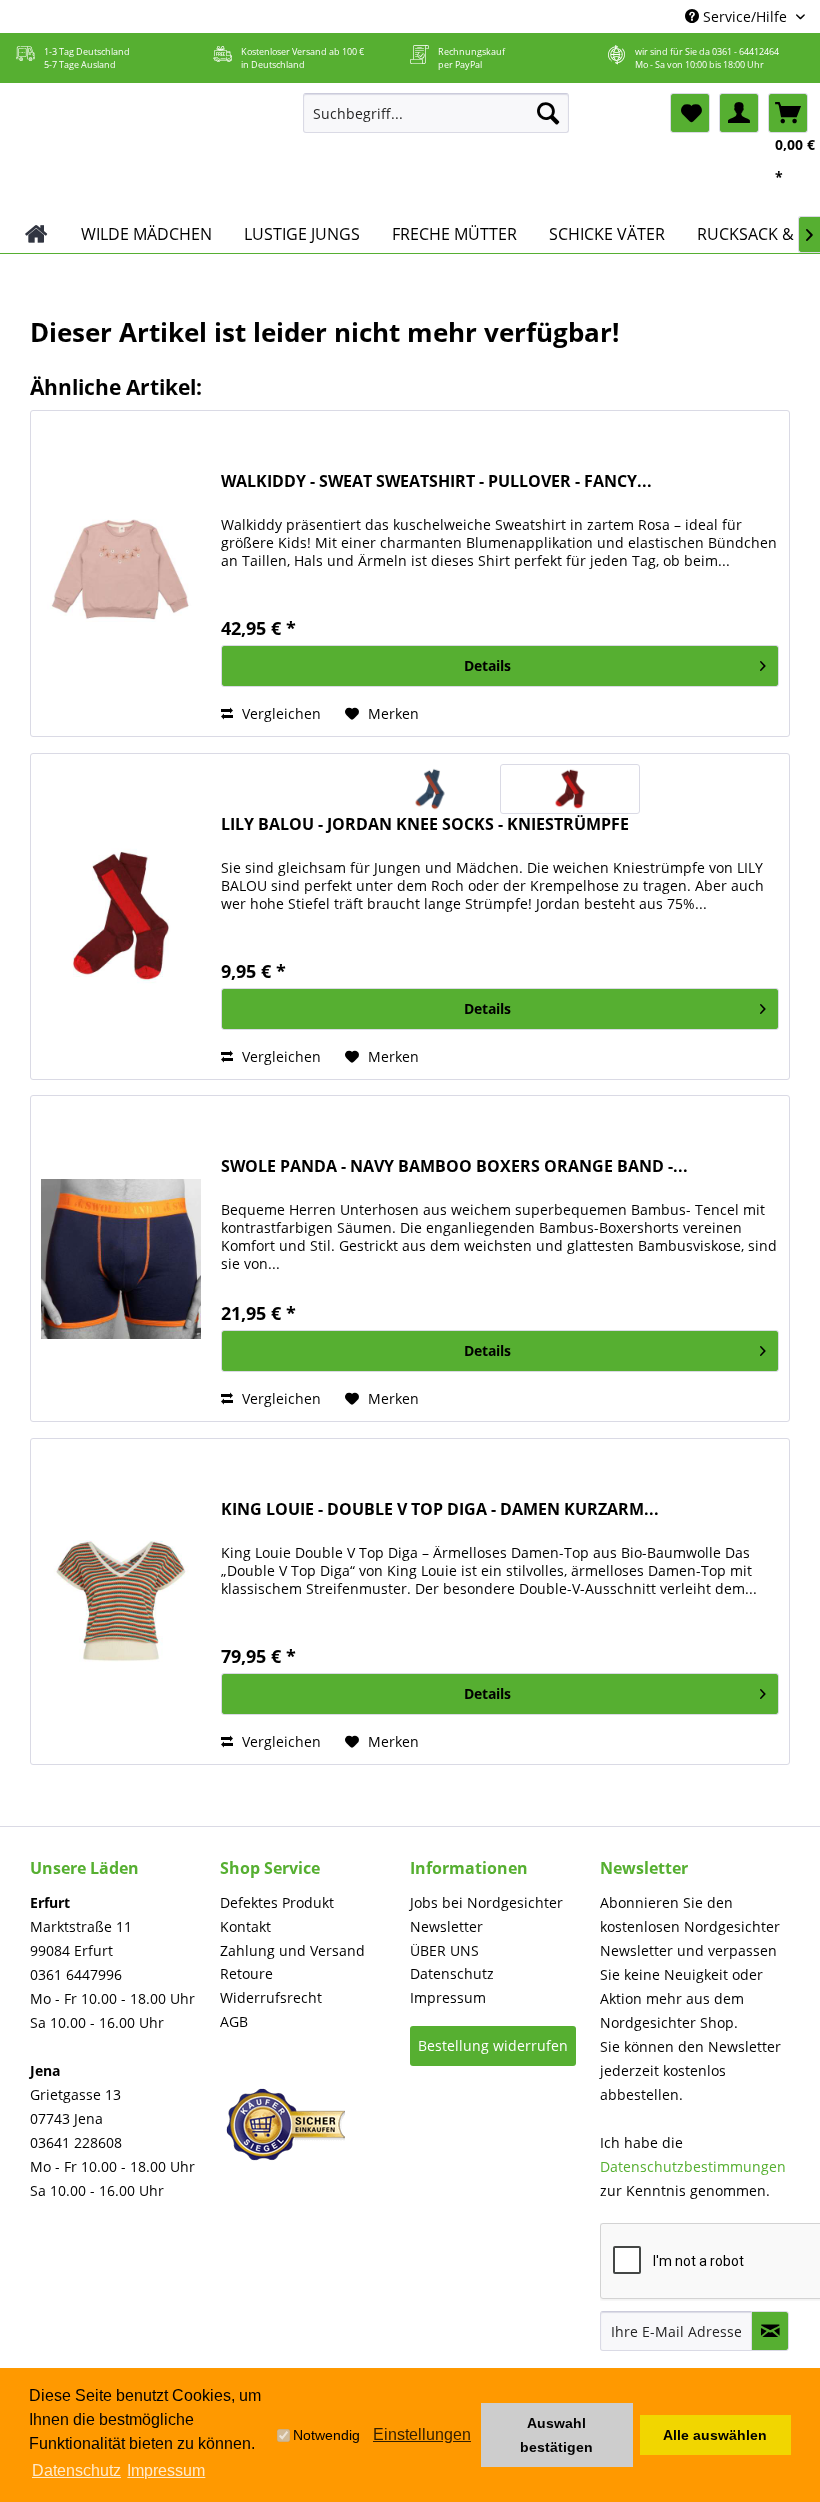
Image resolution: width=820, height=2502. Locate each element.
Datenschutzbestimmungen (693, 2166)
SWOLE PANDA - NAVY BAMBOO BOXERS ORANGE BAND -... (454, 1166)
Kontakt (245, 1926)
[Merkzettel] (690, 113)
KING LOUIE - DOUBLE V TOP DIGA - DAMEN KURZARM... (440, 1509)
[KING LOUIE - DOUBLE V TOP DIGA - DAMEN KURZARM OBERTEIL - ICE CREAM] (121, 1601)
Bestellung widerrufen (493, 2045)
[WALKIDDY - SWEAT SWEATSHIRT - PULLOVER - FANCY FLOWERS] (121, 573)
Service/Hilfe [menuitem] (745, 16)
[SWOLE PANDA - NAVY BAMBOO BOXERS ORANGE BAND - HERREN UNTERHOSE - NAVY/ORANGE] (121, 1258)
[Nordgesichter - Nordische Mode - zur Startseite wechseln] (148, 149)
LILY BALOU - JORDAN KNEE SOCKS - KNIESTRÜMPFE (425, 824)
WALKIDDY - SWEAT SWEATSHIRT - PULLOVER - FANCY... (436, 481)
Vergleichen (279, 713)
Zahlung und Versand (292, 1950)
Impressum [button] (166, 2470)
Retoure (246, 1973)
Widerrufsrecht (271, 1997)
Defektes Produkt (277, 1902)
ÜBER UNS (444, 1950)
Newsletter (446, 1926)
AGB (234, 2021)
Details (487, 665)
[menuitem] (436, 113)
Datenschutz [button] (76, 2470)
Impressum (448, 1997)
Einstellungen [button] (422, 2434)
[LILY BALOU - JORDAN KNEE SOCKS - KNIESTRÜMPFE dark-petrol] (430, 789)
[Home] (36, 234)
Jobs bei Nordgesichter (486, 1902)
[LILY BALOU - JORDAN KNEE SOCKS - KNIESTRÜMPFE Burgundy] (569, 789)
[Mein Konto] (739, 113)
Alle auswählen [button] (715, 2435)
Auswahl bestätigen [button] (556, 2435)
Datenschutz (452, 1973)
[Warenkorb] (788, 113)
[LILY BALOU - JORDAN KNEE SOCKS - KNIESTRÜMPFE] (121, 916)
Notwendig (326, 2435)
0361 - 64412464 (745, 51)
